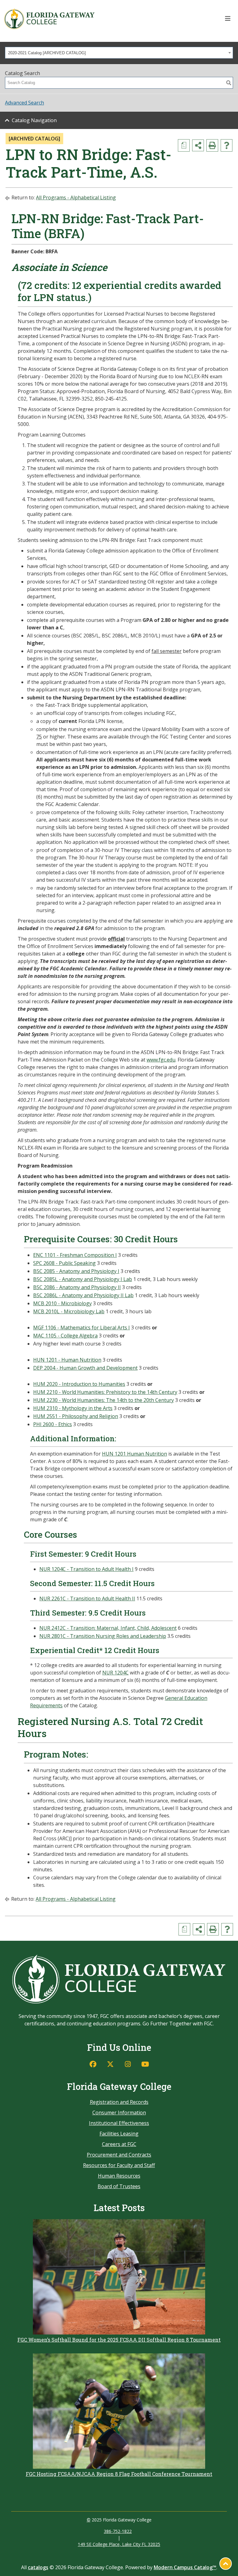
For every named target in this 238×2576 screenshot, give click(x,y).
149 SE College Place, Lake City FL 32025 (119, 2544)
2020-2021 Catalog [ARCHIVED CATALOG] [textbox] (47, 53)
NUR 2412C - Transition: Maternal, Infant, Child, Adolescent (108, 1628)
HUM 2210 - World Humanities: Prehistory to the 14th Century (105, 1392)
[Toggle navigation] (228, 19)
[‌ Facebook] (93, 2064)
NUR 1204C (115, 1673)
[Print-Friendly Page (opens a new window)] (212, 145)
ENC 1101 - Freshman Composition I (75, 1255)
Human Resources (119, 2176)
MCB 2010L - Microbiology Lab (69, 1311)
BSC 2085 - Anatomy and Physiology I (76, 1271)
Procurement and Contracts (119, 2155)
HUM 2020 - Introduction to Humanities (79, 1384)
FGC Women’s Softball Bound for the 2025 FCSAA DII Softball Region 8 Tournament (119, 2340)
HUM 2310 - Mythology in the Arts (73, 1408)
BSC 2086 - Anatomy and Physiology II (77, 1287)
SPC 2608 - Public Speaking (64, 1263)
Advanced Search (24, 103)
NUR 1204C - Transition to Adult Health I (86, 1569)
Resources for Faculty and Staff (119, 2165)
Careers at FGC (119, 2144)
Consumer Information (119, 2113)
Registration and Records (119, 2102)
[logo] (49, 19)
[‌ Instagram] (128, 2064)
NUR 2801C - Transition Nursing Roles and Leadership (103, 1636)
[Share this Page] (198, 145)
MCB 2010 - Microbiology (62, 1303)
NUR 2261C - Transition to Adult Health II (87, 1598)
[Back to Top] (226, 2564)
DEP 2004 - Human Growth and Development (85, 1368)
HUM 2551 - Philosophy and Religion (76, 1416)
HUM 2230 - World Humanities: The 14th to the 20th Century (104, 1400)
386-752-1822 (118, 2531)
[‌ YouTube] (145, 2064)
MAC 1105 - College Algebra (65, 1336)
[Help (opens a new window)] (227, 145)
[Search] (229, 83)
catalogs (38, 2567)
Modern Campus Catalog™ (185, 2567)
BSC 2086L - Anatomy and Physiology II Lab (83, 1295)
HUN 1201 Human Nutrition (134, 1454)
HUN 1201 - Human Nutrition (67, 1360)
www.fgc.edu (161, 1060)
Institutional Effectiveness (119, 2123)
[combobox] (119, 53)
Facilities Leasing (119, 2134)
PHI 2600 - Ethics (53, 1424)
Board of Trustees (119, 2186)
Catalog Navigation (34, 120)
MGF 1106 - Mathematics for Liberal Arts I (82, 1328)
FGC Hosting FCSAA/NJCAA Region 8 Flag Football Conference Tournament (119, 2474)
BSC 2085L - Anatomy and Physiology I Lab (83, 1279)
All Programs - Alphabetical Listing (76, 197)
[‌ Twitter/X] (110, 2064)
